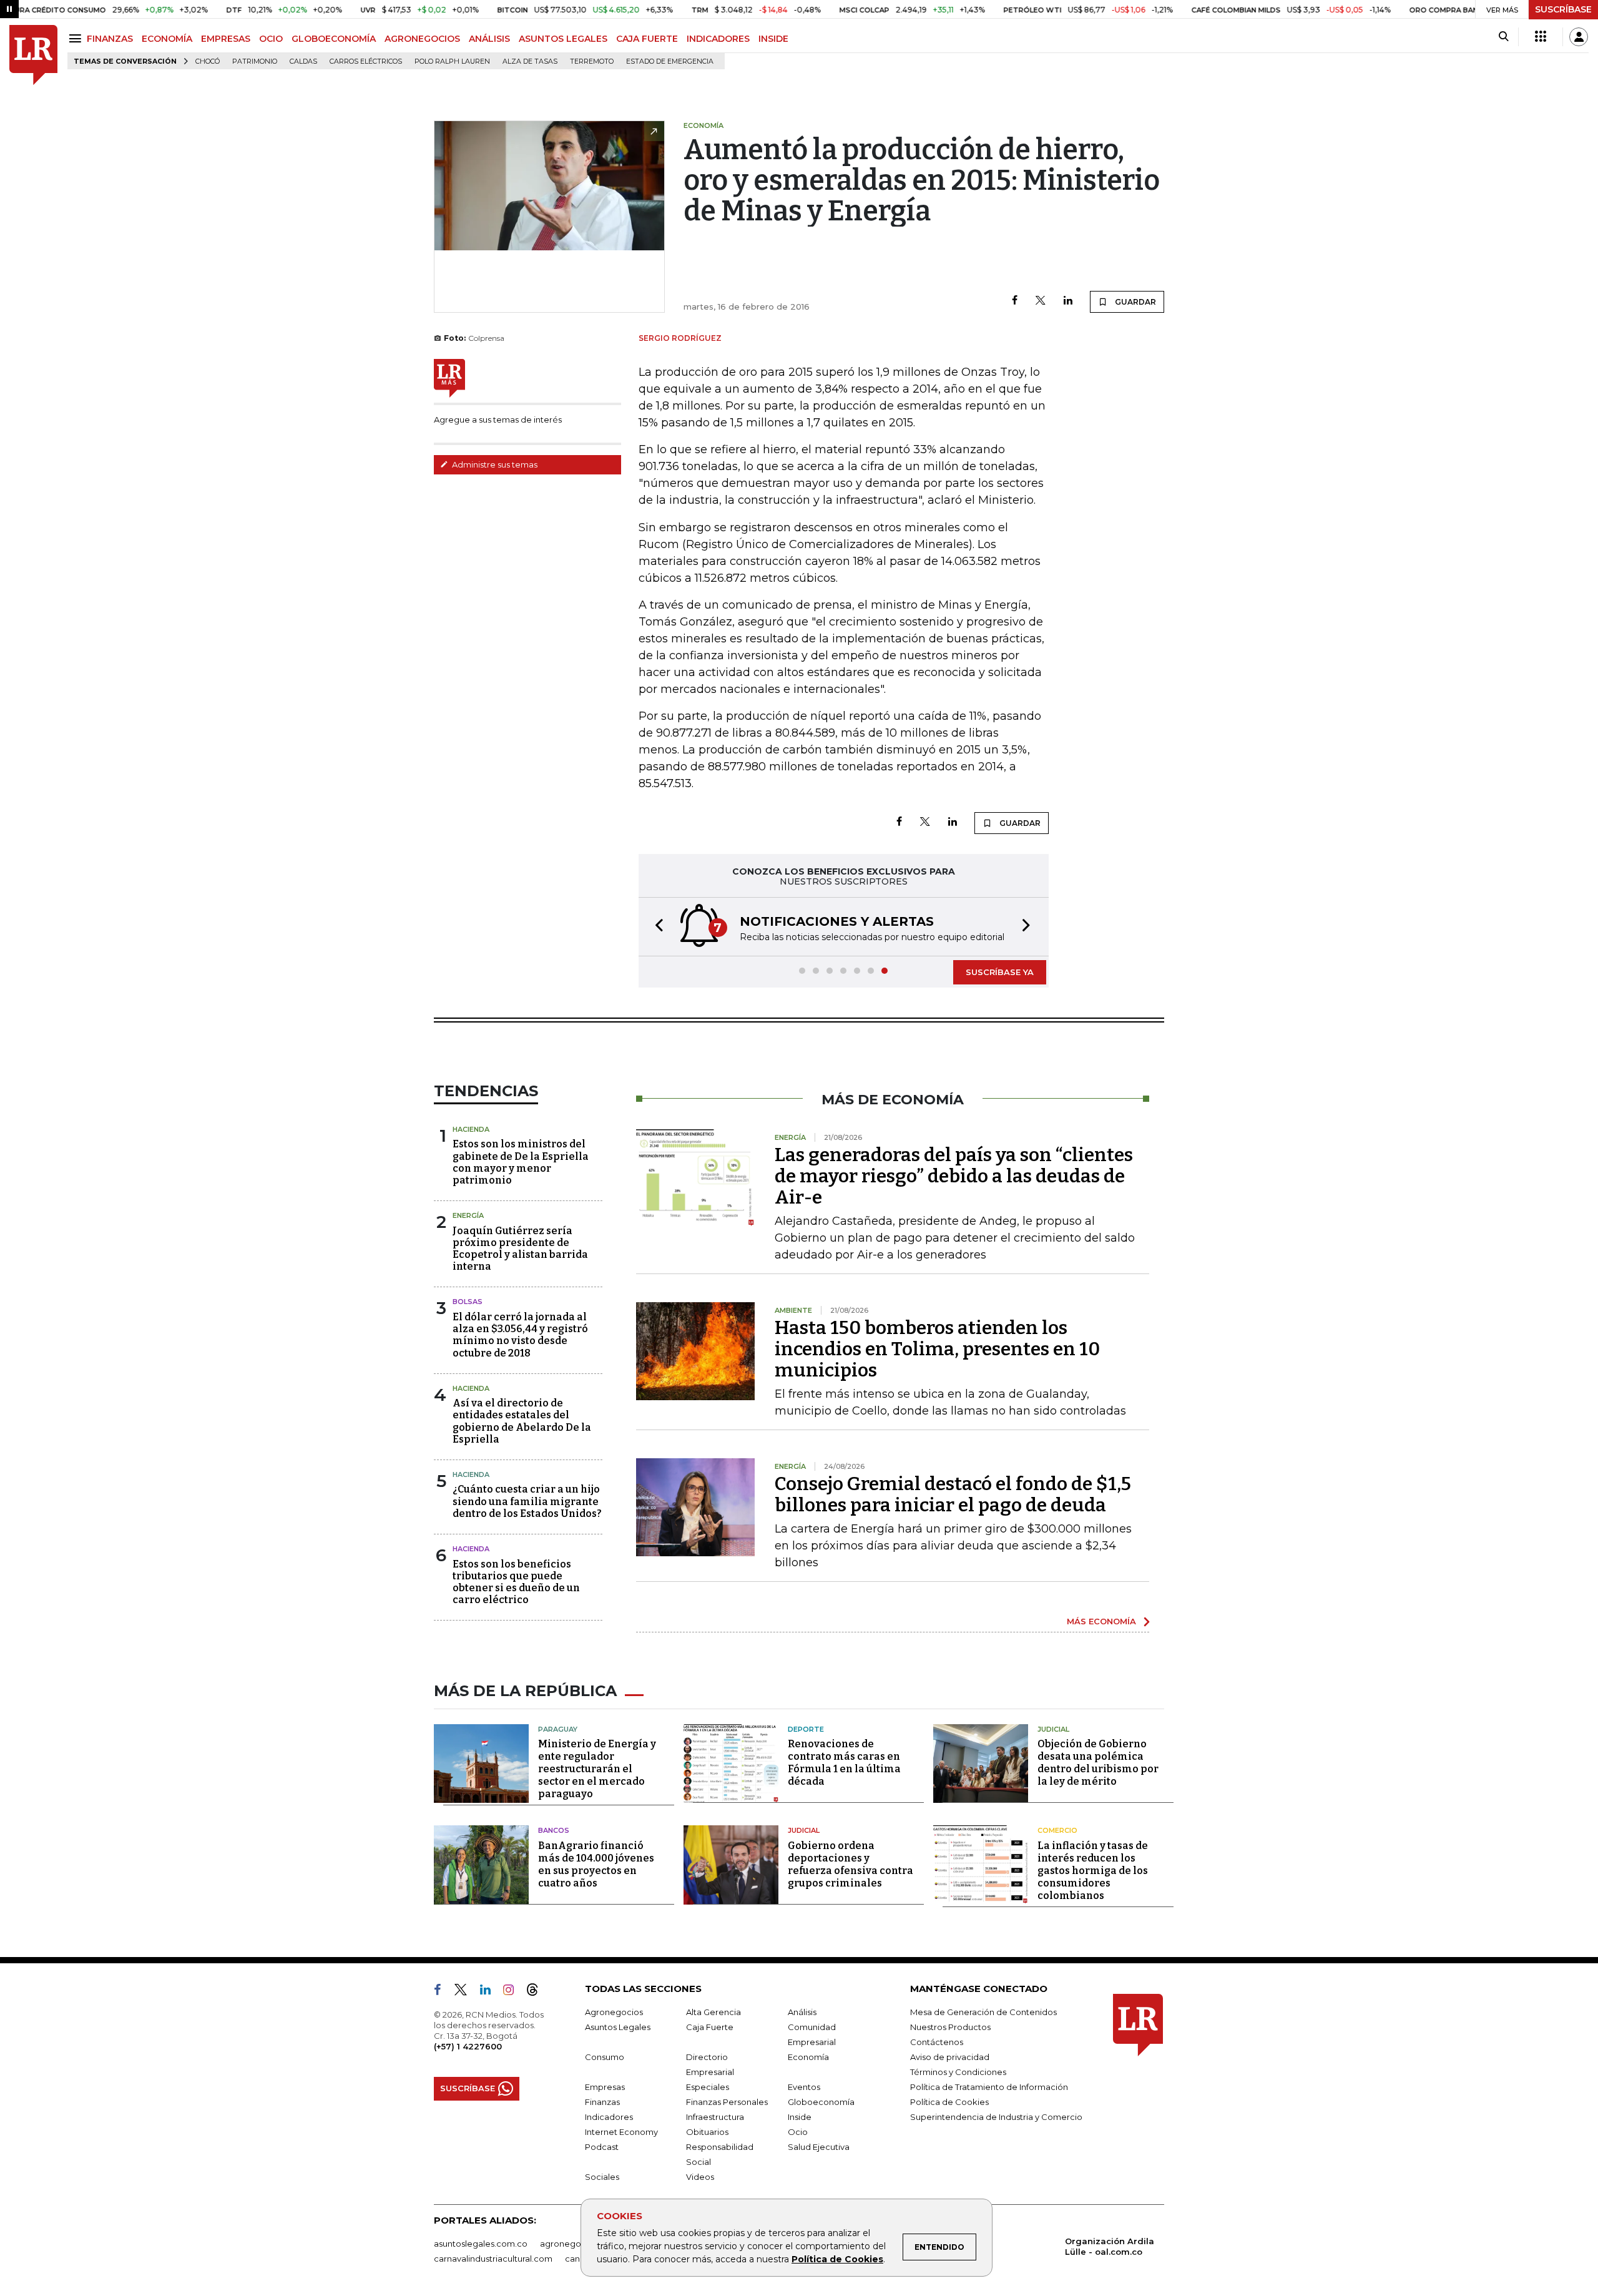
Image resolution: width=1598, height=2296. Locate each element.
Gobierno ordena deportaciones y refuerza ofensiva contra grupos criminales (850, 1864)
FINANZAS (110, 39)
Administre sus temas (494, 464)
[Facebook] (1015, 301)
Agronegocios (614, 2012)
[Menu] (77, 38)
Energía (468, 1215)
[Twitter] (1041, 301)
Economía (808, 2057)
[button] (655, 927)
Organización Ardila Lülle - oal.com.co (1110, 2246)
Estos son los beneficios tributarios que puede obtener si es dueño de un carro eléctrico (516, 1582)
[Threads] (537, 1992)
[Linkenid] (490, 1992)
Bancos (554, 1830)
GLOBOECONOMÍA (334, 39)
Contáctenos (937, 2042)
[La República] (33, 55)
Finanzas (602, 2102)
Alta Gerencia (713, 2012)
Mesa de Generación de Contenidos (983, 2012)
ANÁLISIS (489, 39)
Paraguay (558, 1729)
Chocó (208, 61)
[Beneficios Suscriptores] (1541, 37)
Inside (800, 2117)
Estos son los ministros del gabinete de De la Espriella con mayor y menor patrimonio (521, 1162)
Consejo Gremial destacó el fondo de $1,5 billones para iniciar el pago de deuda (953, 1494)
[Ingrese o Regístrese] (1579, 37)
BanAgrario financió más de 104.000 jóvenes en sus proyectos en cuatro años (596, 1864)
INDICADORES (718, 39)
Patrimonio (255, 61)
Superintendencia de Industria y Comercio (996, 2117)
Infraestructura (715, 2117)
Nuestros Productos (950, 2027)
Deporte (806, 1729)
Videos (700, 2177)
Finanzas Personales (727, 2102)
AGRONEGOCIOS (422, 39)
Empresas (605, 2087)
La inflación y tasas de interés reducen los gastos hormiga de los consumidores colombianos (1093, 1871)
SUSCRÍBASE (1563, 9)
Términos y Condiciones (958, 2072)
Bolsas (468, 1302)
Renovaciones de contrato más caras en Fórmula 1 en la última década (844, 1763)
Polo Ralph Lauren (452, 61)
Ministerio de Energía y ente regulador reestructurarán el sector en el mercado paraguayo (597, 1769)
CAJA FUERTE (647, 39)
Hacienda (471, 1129)
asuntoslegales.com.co (481, 2244)
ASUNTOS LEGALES (563, 39)
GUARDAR (1135, 302)
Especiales (708, 2087)
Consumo (605, 2057)
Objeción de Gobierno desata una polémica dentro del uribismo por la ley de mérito (1098, 1763)
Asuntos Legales (618, 2027)
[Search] (1503, 37)
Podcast (602, 2147)
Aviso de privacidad (950, 2057)
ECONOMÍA (167, 39)
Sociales (602, 2177)
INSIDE (773, 39)
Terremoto (592, 61)
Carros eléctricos (366, 61)
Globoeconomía (821, 2102)
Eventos (804, 2087)
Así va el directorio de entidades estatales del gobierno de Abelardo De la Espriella (522, 1421)
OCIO (271, 39)
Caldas (303, 61)
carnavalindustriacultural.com (493, 2259)
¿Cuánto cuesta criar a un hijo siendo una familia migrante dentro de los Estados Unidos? (527, 1501)
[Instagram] (513, 1992)
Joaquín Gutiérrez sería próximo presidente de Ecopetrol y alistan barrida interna (520, 1249)
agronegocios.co (575, 2244)
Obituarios (707, 2132)
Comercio (1057, 1830)
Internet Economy (621, 2132)
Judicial (1053, 1729)
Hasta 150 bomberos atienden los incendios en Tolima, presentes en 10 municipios (937, 1349)
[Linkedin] (1068, 301)
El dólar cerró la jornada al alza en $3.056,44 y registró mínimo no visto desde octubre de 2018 (520, 1335)
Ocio (798, 2132)
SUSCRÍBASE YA (1000, 972)
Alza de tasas (530, 61)
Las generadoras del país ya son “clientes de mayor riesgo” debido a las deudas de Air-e (954, 1176)
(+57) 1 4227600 (468, 2046)
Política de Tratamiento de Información (989, 2087)
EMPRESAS (226, 39)
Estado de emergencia (670, 61)
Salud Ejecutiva (819, 2147)
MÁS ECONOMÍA (1101, 1621)
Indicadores (609, 2117)
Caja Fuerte (710, 2027)
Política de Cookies (837, 2259)
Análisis (802, 2012)
